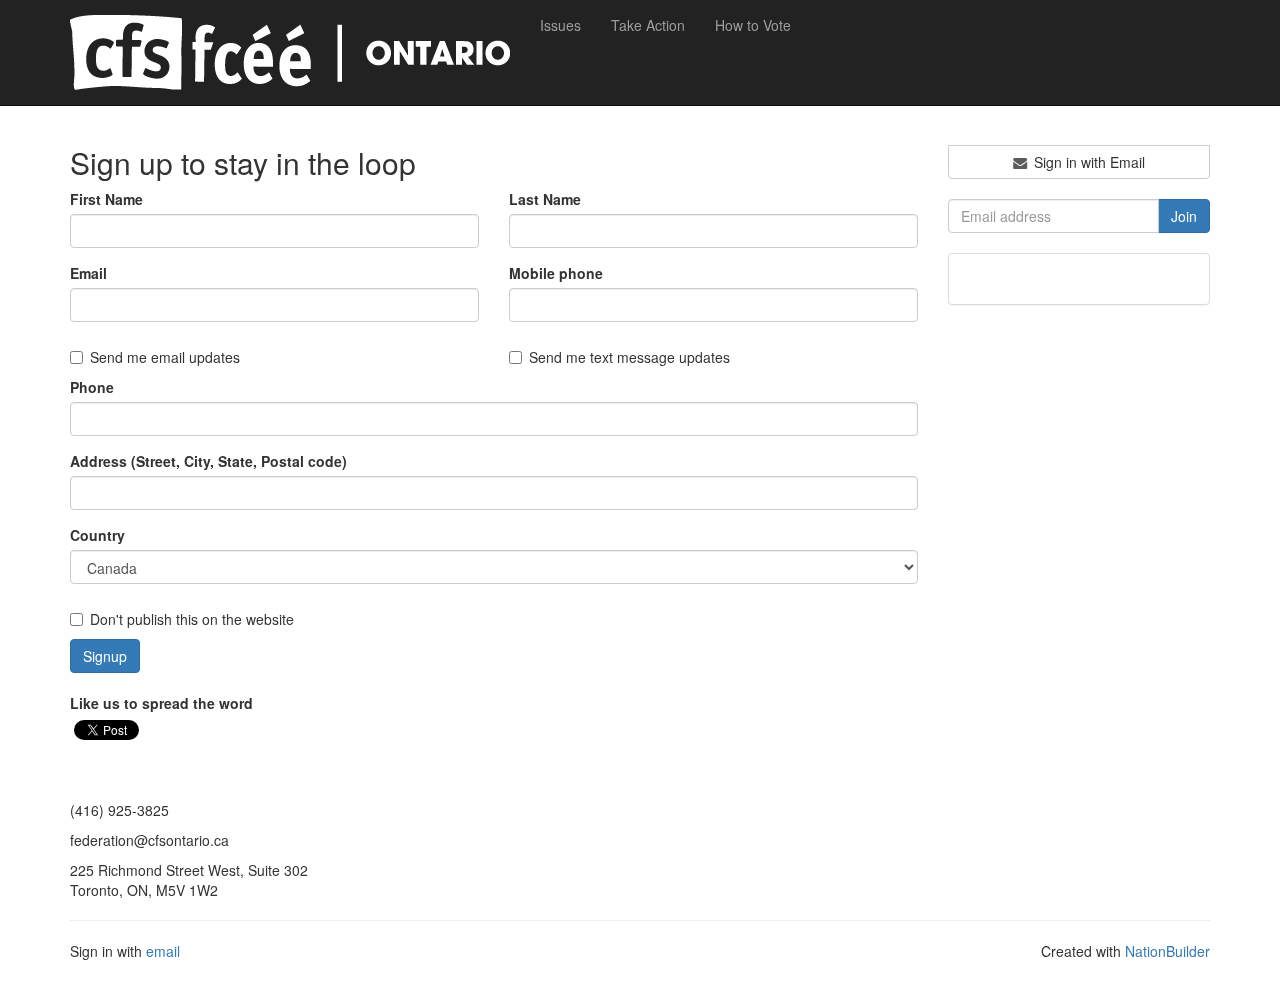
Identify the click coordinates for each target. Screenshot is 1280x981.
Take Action (648, 25)
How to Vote (753, 25)
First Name (106, 199)
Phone (92, 387)
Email (88, 273)
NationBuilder (1167, 951)
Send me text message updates (629, 357)
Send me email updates (165, 357)
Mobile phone (556, 273)
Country (97, 535)
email (163, 951)
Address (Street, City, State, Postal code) (208, 461)
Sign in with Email (1087, 162)
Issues (560, 25)
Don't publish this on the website (192, 619)
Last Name (545, 199)
